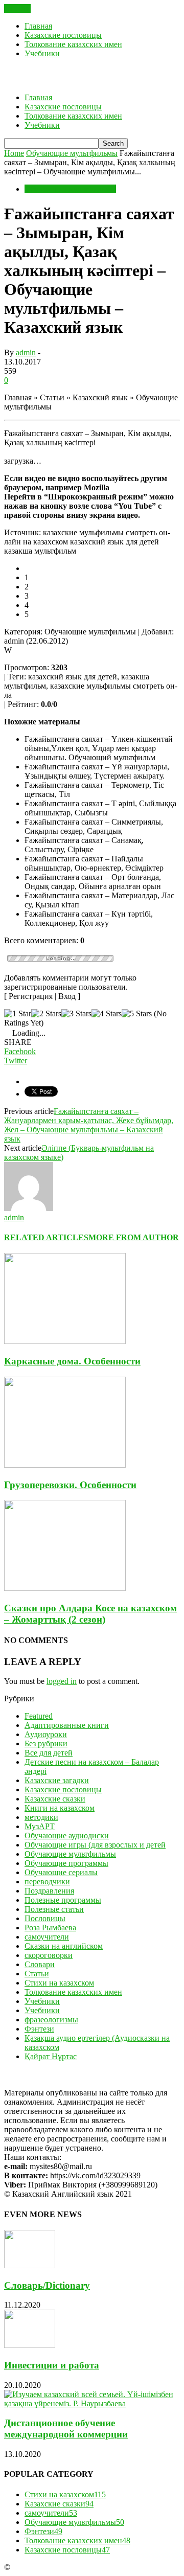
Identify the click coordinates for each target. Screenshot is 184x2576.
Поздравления (49, 1891)
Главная (38, 26)
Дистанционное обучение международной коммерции (66, 2429)
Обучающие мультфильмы (70, 189)
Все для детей (49, 1753)
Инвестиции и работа (52, 2365)
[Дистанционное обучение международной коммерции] (92, 2403)
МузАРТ (40, 1826)
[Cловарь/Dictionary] (30, 2265)
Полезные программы (63, 1900)
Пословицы (45, 1918)
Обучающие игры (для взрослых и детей (95, 1845)
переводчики (47, 1882)
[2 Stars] (46, 1014)
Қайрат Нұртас (51, 2056)
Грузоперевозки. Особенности (70, 1485)
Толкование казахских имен (73, 44)
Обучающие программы (66, 1863)
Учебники (42, 53)
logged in (62, 1681)
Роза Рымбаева (50, 1928)
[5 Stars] (137, 1014)
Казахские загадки (57, 1780)
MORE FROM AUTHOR (134, 1237)
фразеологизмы (51, 2020)
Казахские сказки (55, 1799)
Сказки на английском (64, 1946)
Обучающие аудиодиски (67, 1836)
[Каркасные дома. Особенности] (65, 1341)
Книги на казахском (60, 1808)
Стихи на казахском (59, 1983)
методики (41, 1817)
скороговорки (49, 1955)
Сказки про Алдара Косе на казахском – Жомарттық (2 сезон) (90, 1614)
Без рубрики (46, 1743)
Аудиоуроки (46, 1734)
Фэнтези (39, 2029)
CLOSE (17, 8)
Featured (39, 1716)
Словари (40, 1964)
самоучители (47, 1937)
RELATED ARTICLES (46, 1237)
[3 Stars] (76, 1014)
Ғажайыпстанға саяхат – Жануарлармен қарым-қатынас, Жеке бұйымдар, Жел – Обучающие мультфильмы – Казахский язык (89, 1125)
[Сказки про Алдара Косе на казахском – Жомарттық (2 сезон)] (65, 1588)
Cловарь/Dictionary (47, 2285)
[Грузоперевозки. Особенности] (65, 1465)
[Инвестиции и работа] (30, 2345)
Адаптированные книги (67, 1725)
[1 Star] (18, 1014)
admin (26, 352)
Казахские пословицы (63, 35)
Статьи (37, 1974)
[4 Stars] (107, 1014)
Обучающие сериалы (61, 1872)
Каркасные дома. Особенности (72, 1361)
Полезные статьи (54, 1909)
